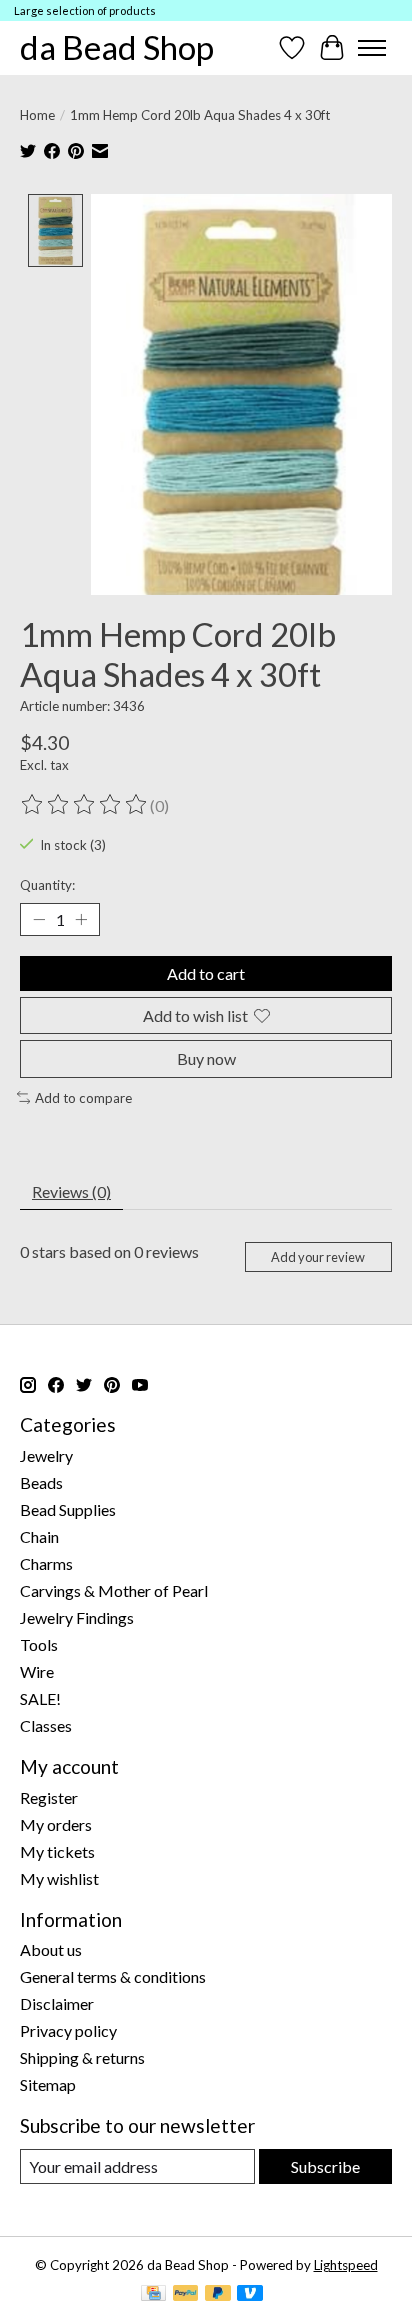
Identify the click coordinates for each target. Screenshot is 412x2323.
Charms (46, 1563)
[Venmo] (250, 2294)
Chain (39, 1536)
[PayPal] (186, 2294)
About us (51, 1949)
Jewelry (46, 1455)
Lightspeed (346, 2265)
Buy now (206, 1058)
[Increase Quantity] (81, 920)
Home (37, 115)
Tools (39, 1644)
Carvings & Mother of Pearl (114, 1590)
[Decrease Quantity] (39, 920)
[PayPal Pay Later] (218, 2294)
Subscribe (325, 2166)
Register (49, 1797)
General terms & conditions (113, 1976)
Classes (46, 1725)
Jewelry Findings (77, 1617)
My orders (56, 1824)
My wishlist (59, 1878)
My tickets (57, 1851)
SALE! (40, 1698)
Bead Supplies (68, 1509)
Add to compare (83, 1098)
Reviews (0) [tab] (71, 1191)
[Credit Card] (153, 2294)
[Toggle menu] (372, 48)
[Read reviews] (85, 805)
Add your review (318, 1257)
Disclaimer (57, 2003)
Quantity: (47, 885)
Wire (37, 1671)
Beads (41, 1482)
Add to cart (206, 973)
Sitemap (48, 2084)
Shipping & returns (82, 2057)
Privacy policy (68, 2030)
